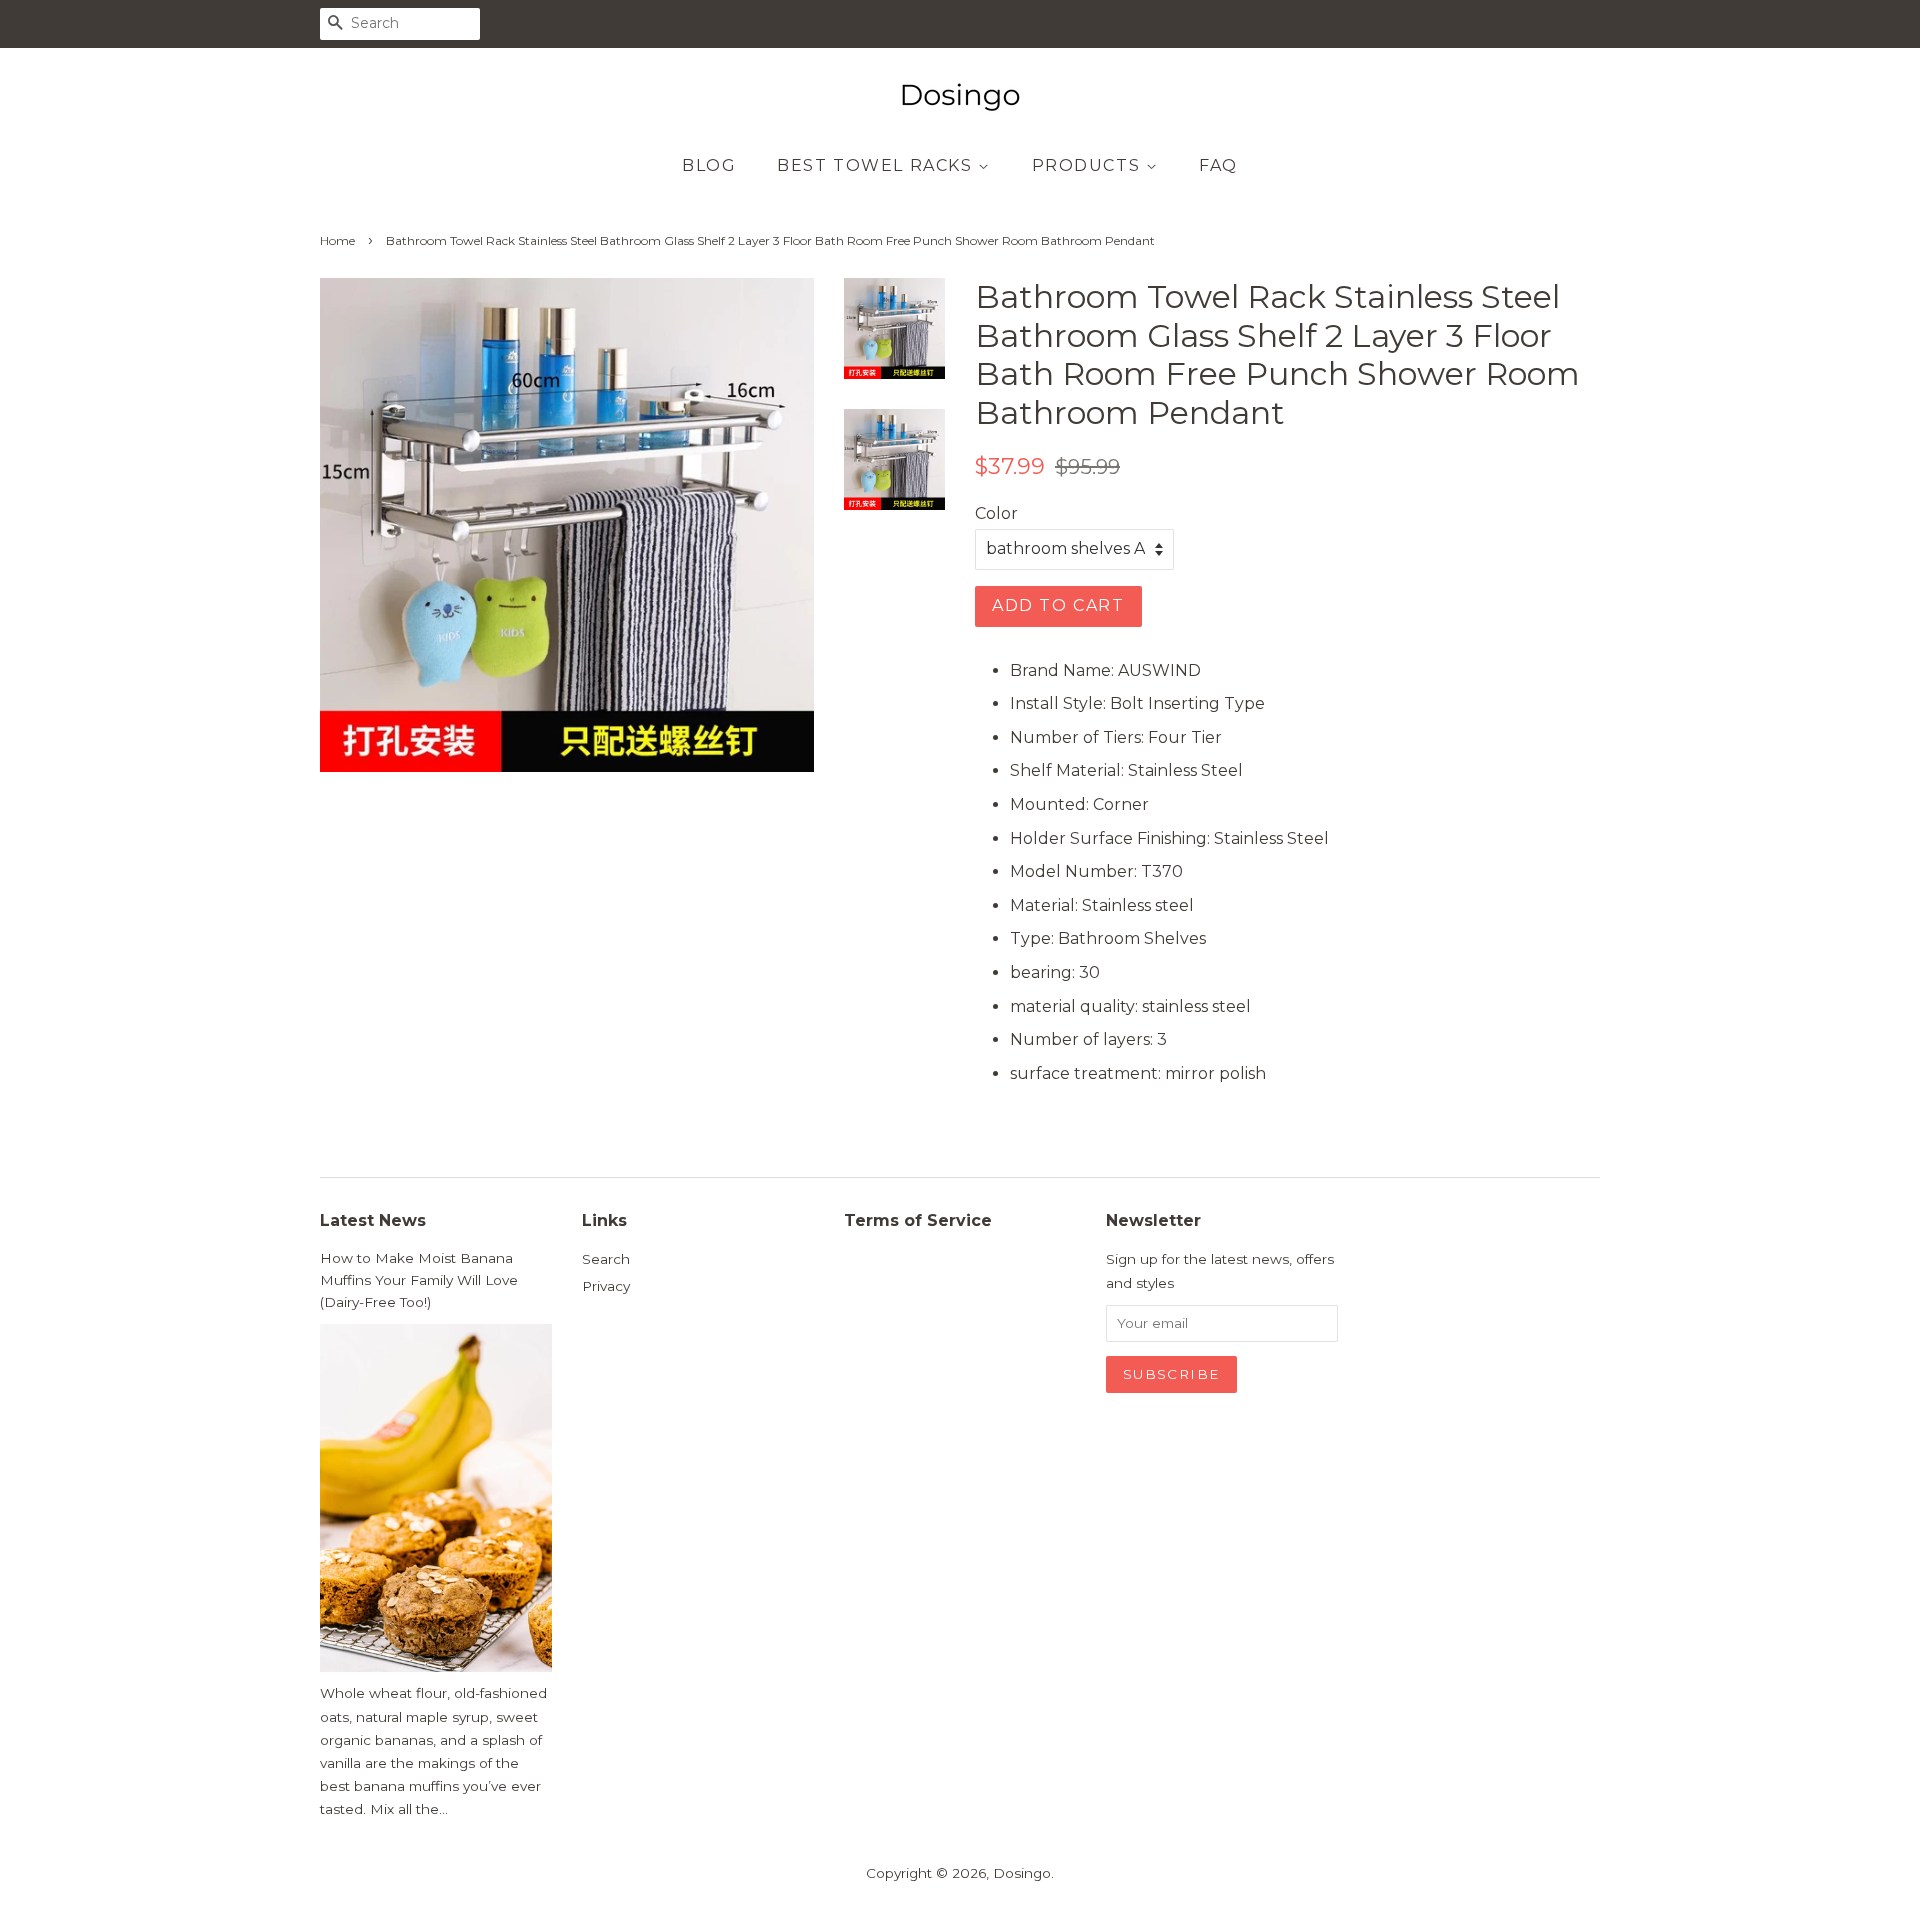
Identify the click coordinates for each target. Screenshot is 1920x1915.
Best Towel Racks (877, 165)
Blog (709, 165)
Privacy (606, 1286)
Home (337, 240)
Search (606, 1259)
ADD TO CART (1058, 605)
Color (996, 513)
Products (1089, 165)
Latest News (373, 1220)
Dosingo (1022, 1873)
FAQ (1218, 165)
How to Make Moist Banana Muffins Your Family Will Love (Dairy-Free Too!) (419, 1280)
